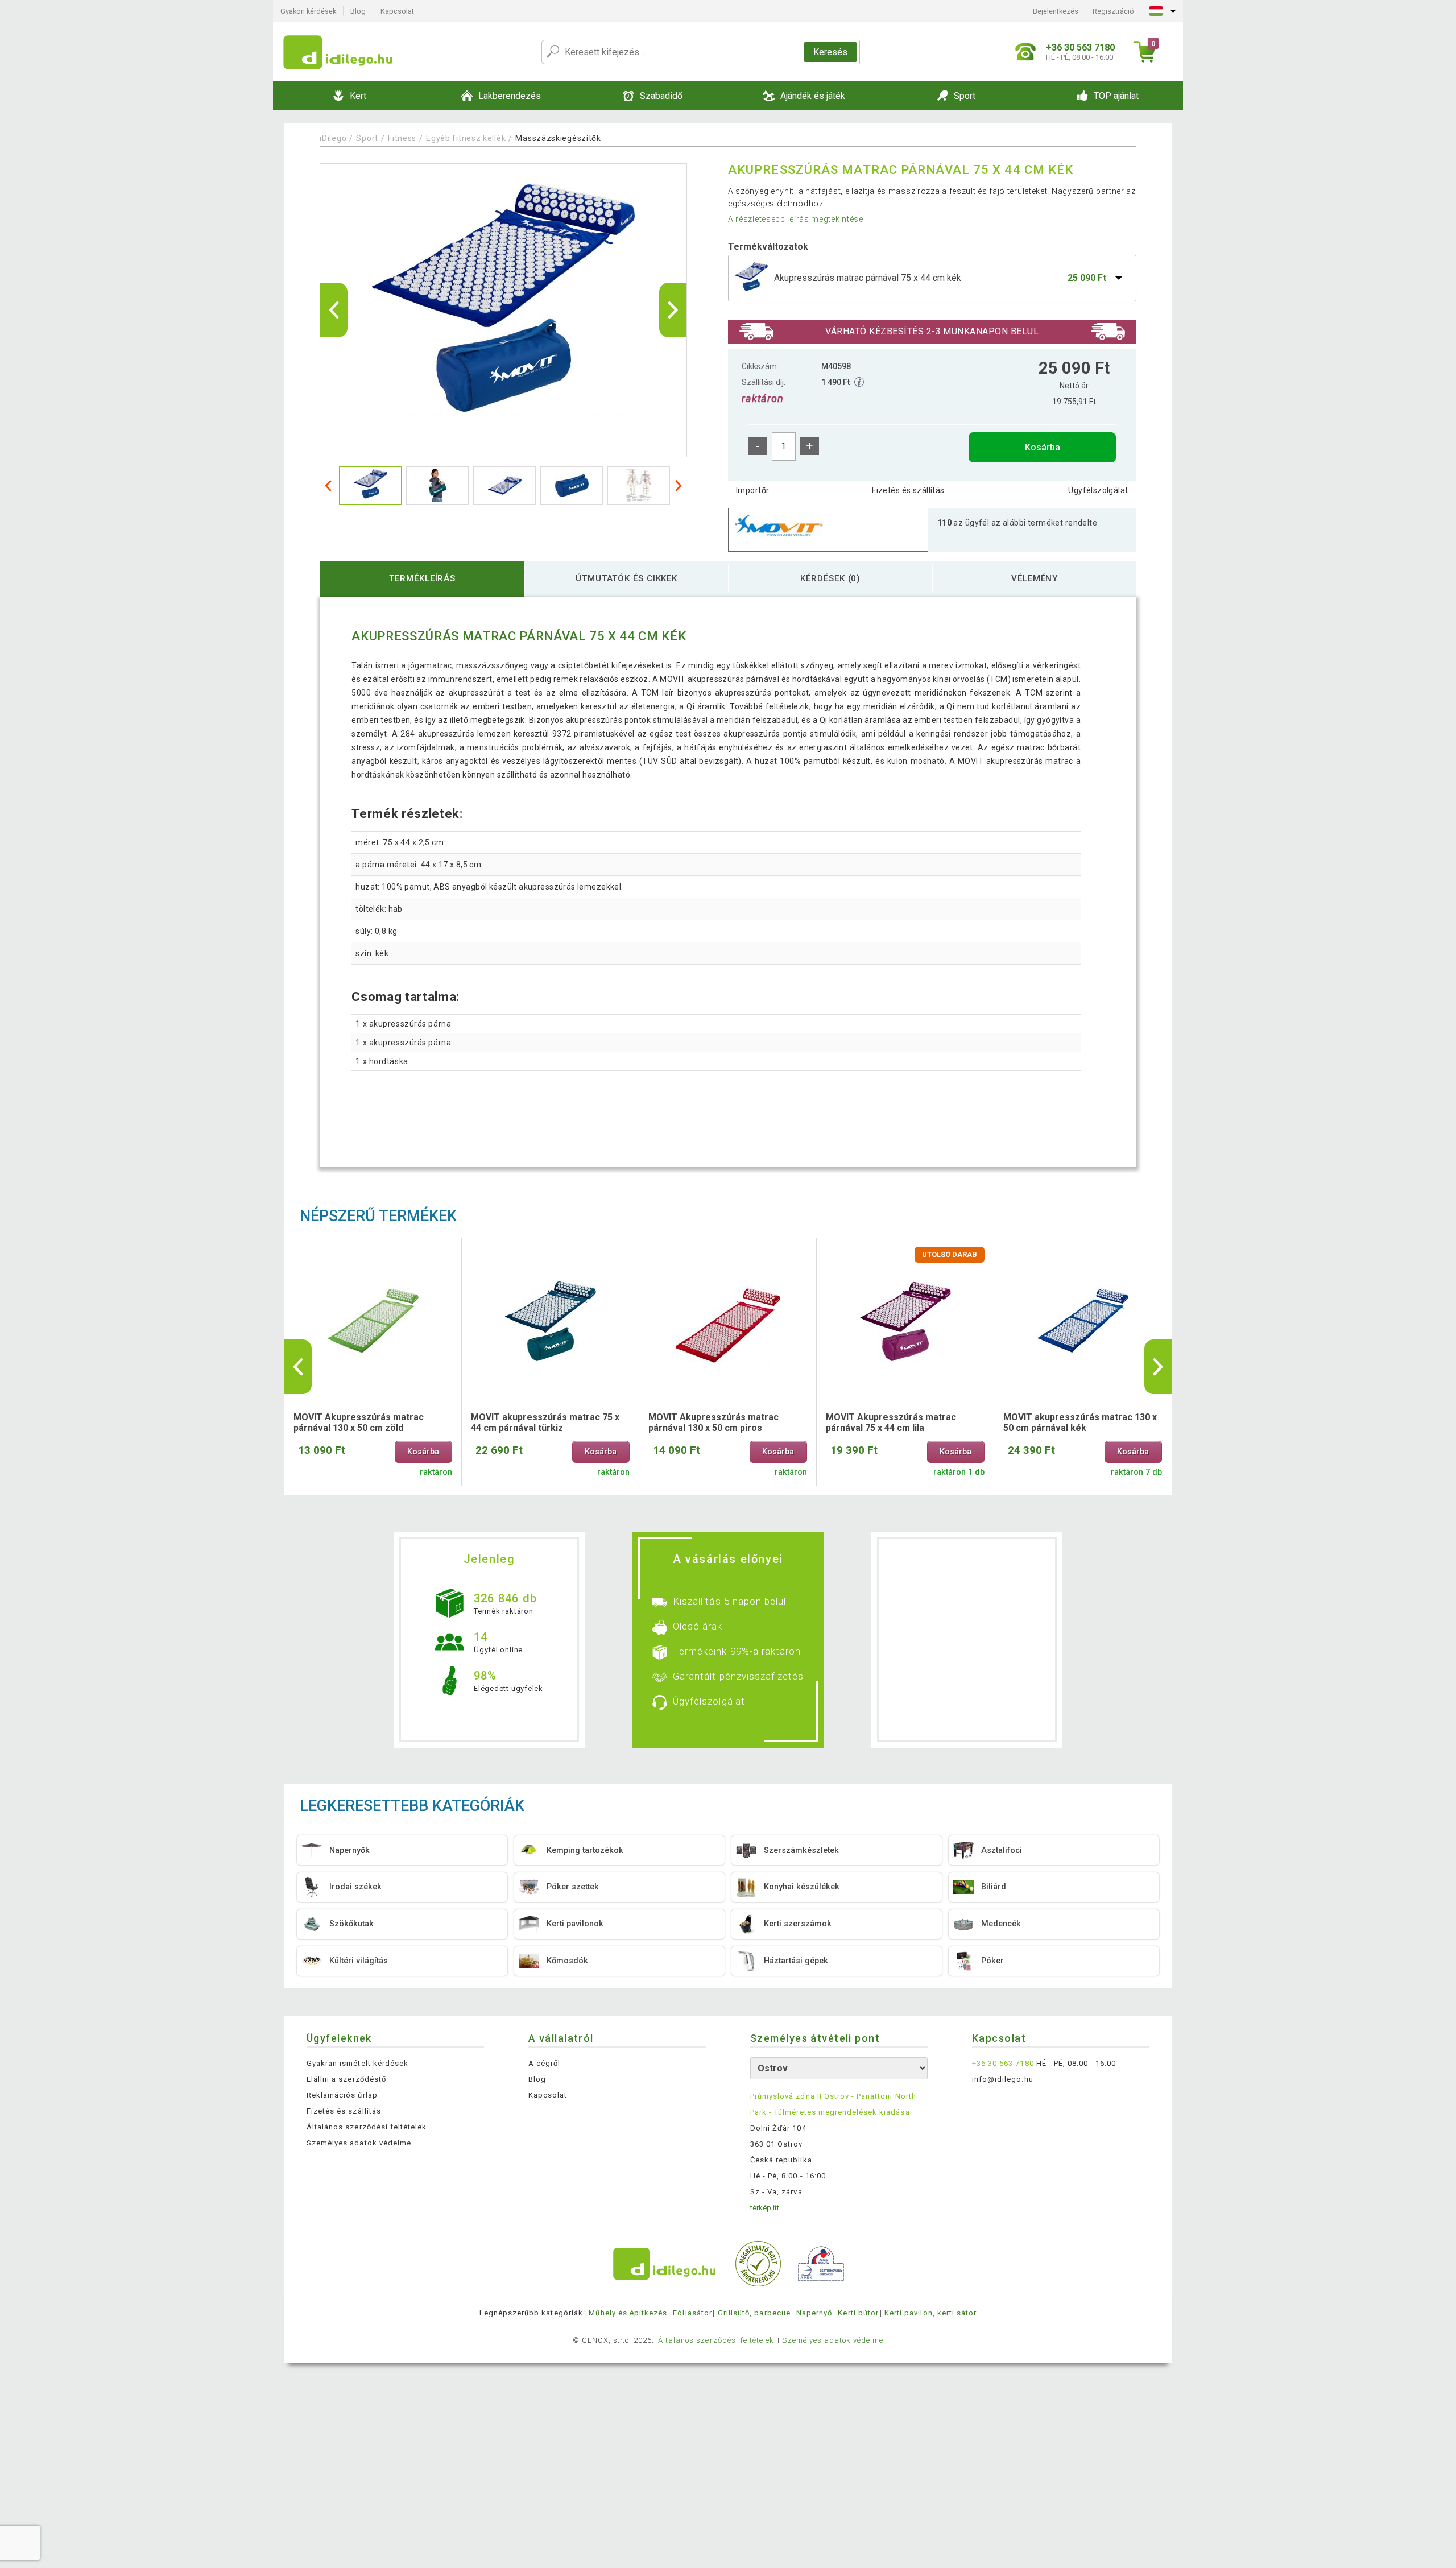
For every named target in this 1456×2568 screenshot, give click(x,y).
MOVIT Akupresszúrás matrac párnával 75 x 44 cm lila (891, 1422)
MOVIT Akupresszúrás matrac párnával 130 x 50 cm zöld (359, 1422)
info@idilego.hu (1003, 2079)
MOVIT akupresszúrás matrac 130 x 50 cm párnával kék (1080, 1422)
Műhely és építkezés (628, 2313)
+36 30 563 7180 (1003, 2063)
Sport (367, 138)
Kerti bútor (858, 2313)
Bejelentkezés (1056, 11)
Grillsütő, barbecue (754, 2313)
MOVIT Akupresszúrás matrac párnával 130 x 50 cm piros (713, 1422)
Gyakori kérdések (308, 11)
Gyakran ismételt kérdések (357, 2063)
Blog (358, 11)
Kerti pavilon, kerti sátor (930, 2313)
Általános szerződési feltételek (367, 2127)
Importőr (752, 490)
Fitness (402, 138)
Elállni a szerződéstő (346, 2079)
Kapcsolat (397, 11)
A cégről (544, 2063)
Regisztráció (1113, 11)
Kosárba (1043, 447)
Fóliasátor (692, 2313)
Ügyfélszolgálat (1098, 490)
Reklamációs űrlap (342, 2095)
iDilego (333, 138)
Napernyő (814, 2313)
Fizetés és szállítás (908, 490)
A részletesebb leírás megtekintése (796, 219)
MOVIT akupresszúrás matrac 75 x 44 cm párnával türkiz (545, 1422)
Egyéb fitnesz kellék (466, 138)
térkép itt (765, 2208)
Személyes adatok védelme (359, 2143)
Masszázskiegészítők (558, 138)
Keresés (830, 52)
